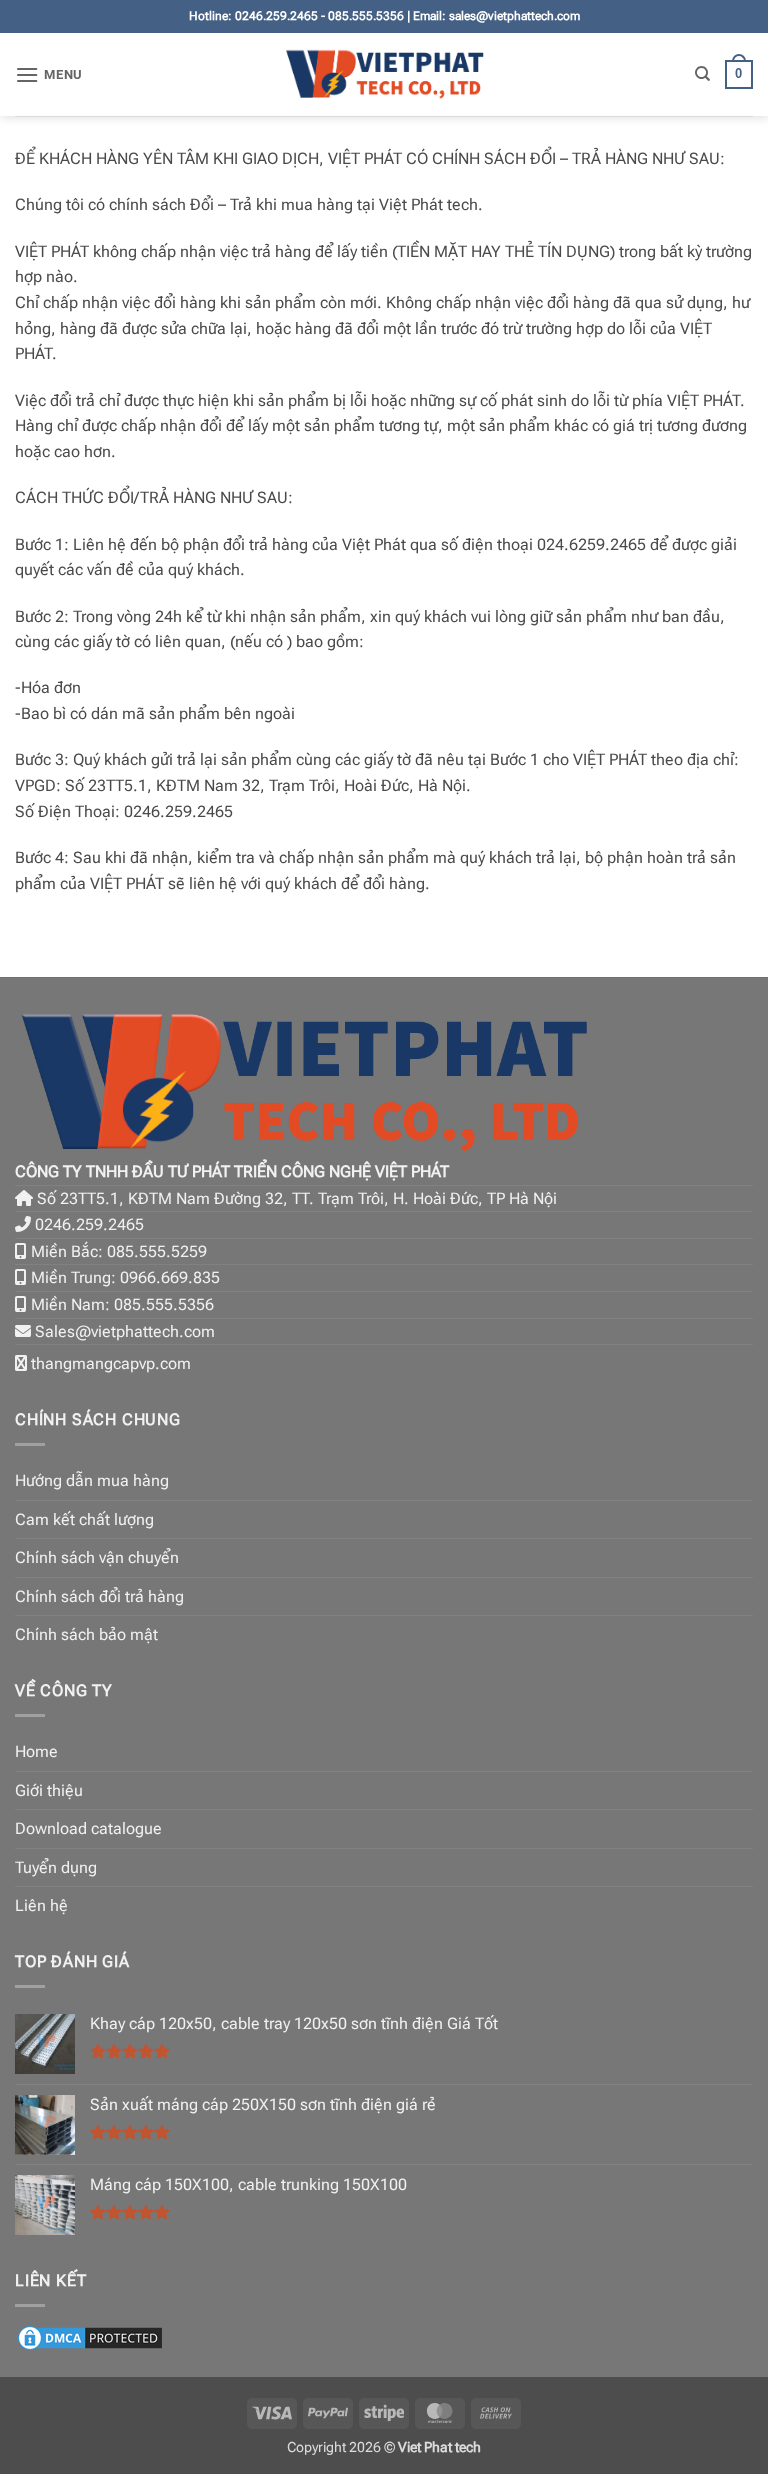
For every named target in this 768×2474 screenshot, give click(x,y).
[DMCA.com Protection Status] (90, 2336)
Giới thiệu (49, 1790)
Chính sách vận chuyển (97, 1557)
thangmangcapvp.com (111, 1363)
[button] (49, 74)
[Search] (702, 74)
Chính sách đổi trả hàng (99, 1596)
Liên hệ (41, 1905)
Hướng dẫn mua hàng (92, 1480)
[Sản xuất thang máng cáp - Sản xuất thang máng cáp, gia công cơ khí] (384, 74)
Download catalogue (88, 1828)
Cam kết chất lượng (84, 1519)
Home (36, 1751)
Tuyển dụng (56, 1867)
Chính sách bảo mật (86, 1634)
